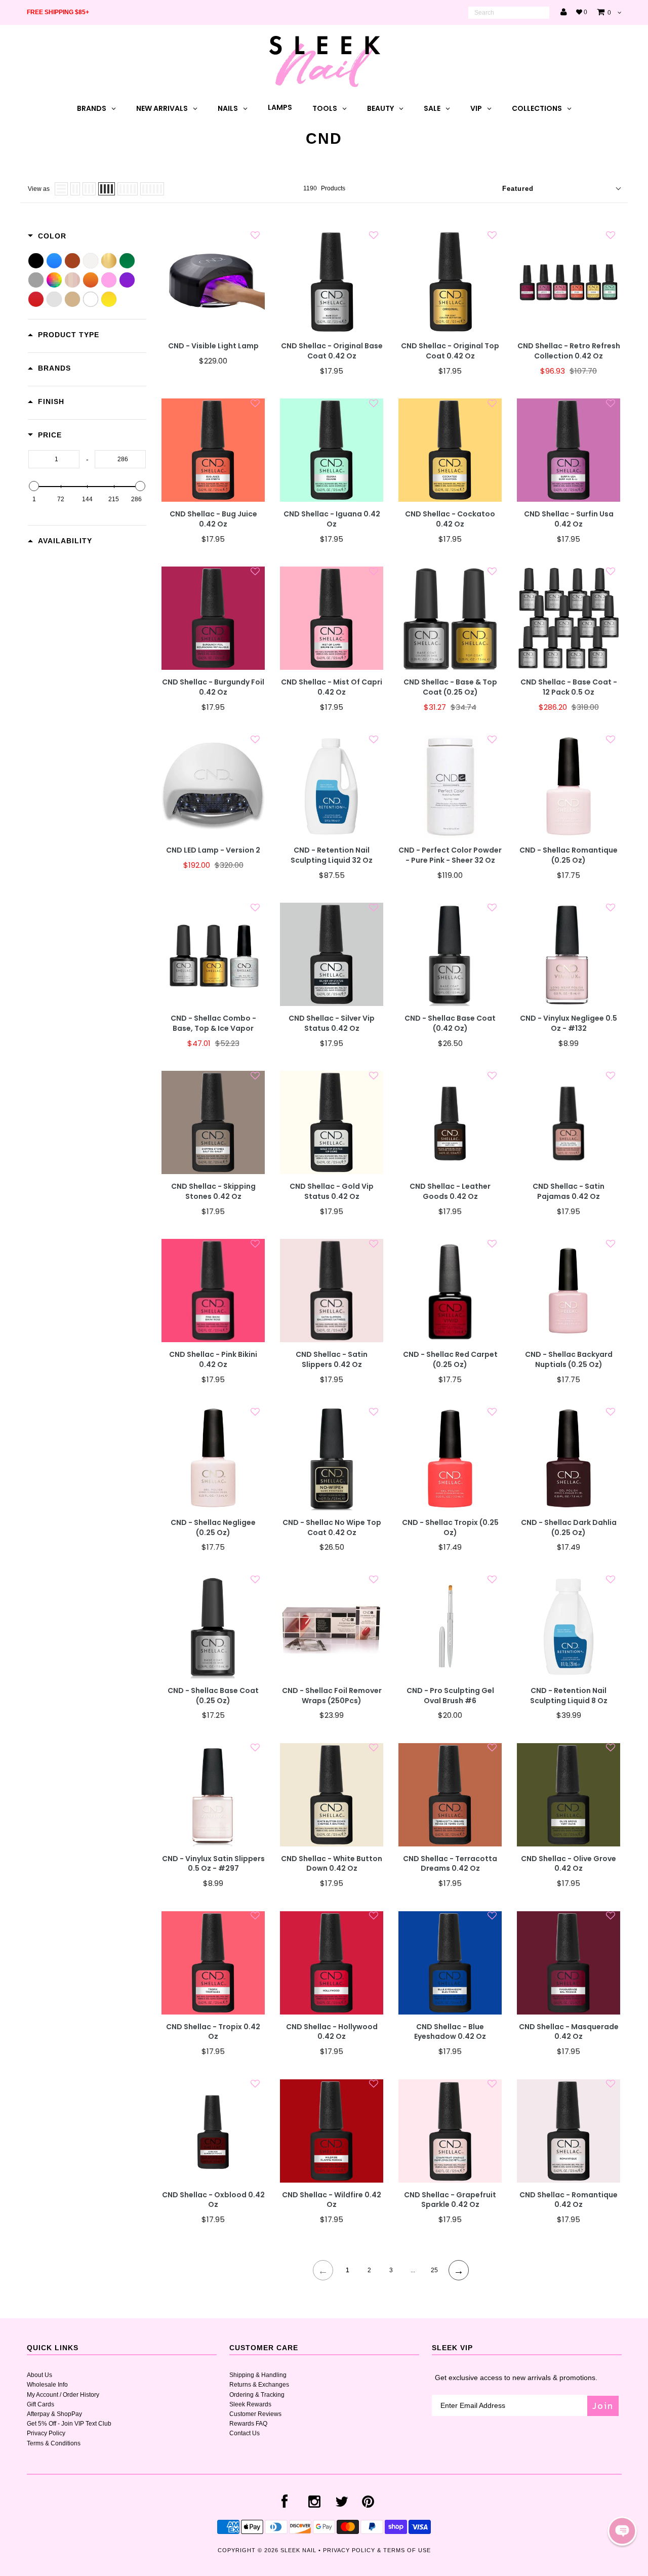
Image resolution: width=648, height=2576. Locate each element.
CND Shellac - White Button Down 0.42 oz (332, 1864)
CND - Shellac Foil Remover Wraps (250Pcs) (332, 1696)
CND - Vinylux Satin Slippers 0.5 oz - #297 (213, 1864)
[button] (622, 2531)
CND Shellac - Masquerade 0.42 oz (569, 2032)
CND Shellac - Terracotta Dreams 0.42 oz (450, 1864)
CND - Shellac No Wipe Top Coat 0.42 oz (332, 1528)
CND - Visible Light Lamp (213, 346)
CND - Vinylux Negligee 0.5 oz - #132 (569, 1023)
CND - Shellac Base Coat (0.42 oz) (450, 1023)
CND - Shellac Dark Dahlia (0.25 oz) (569, 1528)
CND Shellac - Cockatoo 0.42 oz (450, 519)
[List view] (61, 189)
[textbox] (54, 459)
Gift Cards (40, 2404)
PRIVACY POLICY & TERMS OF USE (377, 2550)
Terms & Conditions (54, 2443)
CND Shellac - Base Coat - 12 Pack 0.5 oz (569, 687)
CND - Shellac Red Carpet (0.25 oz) (450, 1360)
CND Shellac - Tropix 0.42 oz (213, 2032)
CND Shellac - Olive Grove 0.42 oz (569, 1864)
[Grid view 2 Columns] (75, 189)
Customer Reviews (255, 2414)
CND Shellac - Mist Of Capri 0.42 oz (332, 687)
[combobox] (509, 13)
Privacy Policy (46, 2433)
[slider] (34, 486)
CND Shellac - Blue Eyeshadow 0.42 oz (450, 2032)
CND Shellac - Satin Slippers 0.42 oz (332, 1360)
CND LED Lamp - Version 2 (213, 850)
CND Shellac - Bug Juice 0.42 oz (213, 519)
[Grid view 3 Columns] (89, 189)
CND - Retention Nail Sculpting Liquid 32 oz (332, 855)
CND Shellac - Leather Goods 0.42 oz (450, 1192)
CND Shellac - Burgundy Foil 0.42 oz (213, 687)
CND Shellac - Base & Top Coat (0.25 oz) (450, 687)
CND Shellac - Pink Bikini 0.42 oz (213, 1360)
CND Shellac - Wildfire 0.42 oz (332, 2200)
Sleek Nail (298, 2550)
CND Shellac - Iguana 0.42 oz (332, 519)
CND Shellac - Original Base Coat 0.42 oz (332, 351)
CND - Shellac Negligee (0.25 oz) (213, 1528)
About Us (39, 2375)
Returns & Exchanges (259, 2385)
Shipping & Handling (258, 2375)
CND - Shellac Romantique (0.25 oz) (569, 855)
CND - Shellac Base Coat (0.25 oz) (213, 1696)
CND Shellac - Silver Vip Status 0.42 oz (332, 1023)
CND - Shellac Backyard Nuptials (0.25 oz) (569, 1360)
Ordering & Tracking (257, 2395)
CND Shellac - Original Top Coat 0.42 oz (450, 351)
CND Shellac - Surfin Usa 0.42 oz (569, 519)
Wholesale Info (47, 2385)
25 (434, 2270)
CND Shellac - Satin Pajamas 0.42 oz (569, 1192)
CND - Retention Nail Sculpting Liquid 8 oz (569, 1696)
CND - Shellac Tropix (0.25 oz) (450, 1528)
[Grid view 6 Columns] (152, 189)
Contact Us (245, 2433)
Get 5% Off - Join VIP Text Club (69, 2424)
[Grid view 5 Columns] (128, 189)
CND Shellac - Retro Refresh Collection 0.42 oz (569, 351)
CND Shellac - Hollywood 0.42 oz (332, 2032)
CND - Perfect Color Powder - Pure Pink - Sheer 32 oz (450, 855)
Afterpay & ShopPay (54, 2414)
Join (603, 2406)
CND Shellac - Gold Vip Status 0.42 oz (332, 1192)
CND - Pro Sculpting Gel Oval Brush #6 (450, 1696)
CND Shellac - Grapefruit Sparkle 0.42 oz (450, 2200)
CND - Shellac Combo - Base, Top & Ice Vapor (213, 1023)
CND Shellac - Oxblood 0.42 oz (213, 2200)
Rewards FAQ (248, 2424)
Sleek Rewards (250, 2404)
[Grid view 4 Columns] (107, 189)
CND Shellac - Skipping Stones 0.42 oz (213, 1192)
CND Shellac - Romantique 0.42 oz (569, 2200)
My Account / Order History (63, 2395)
